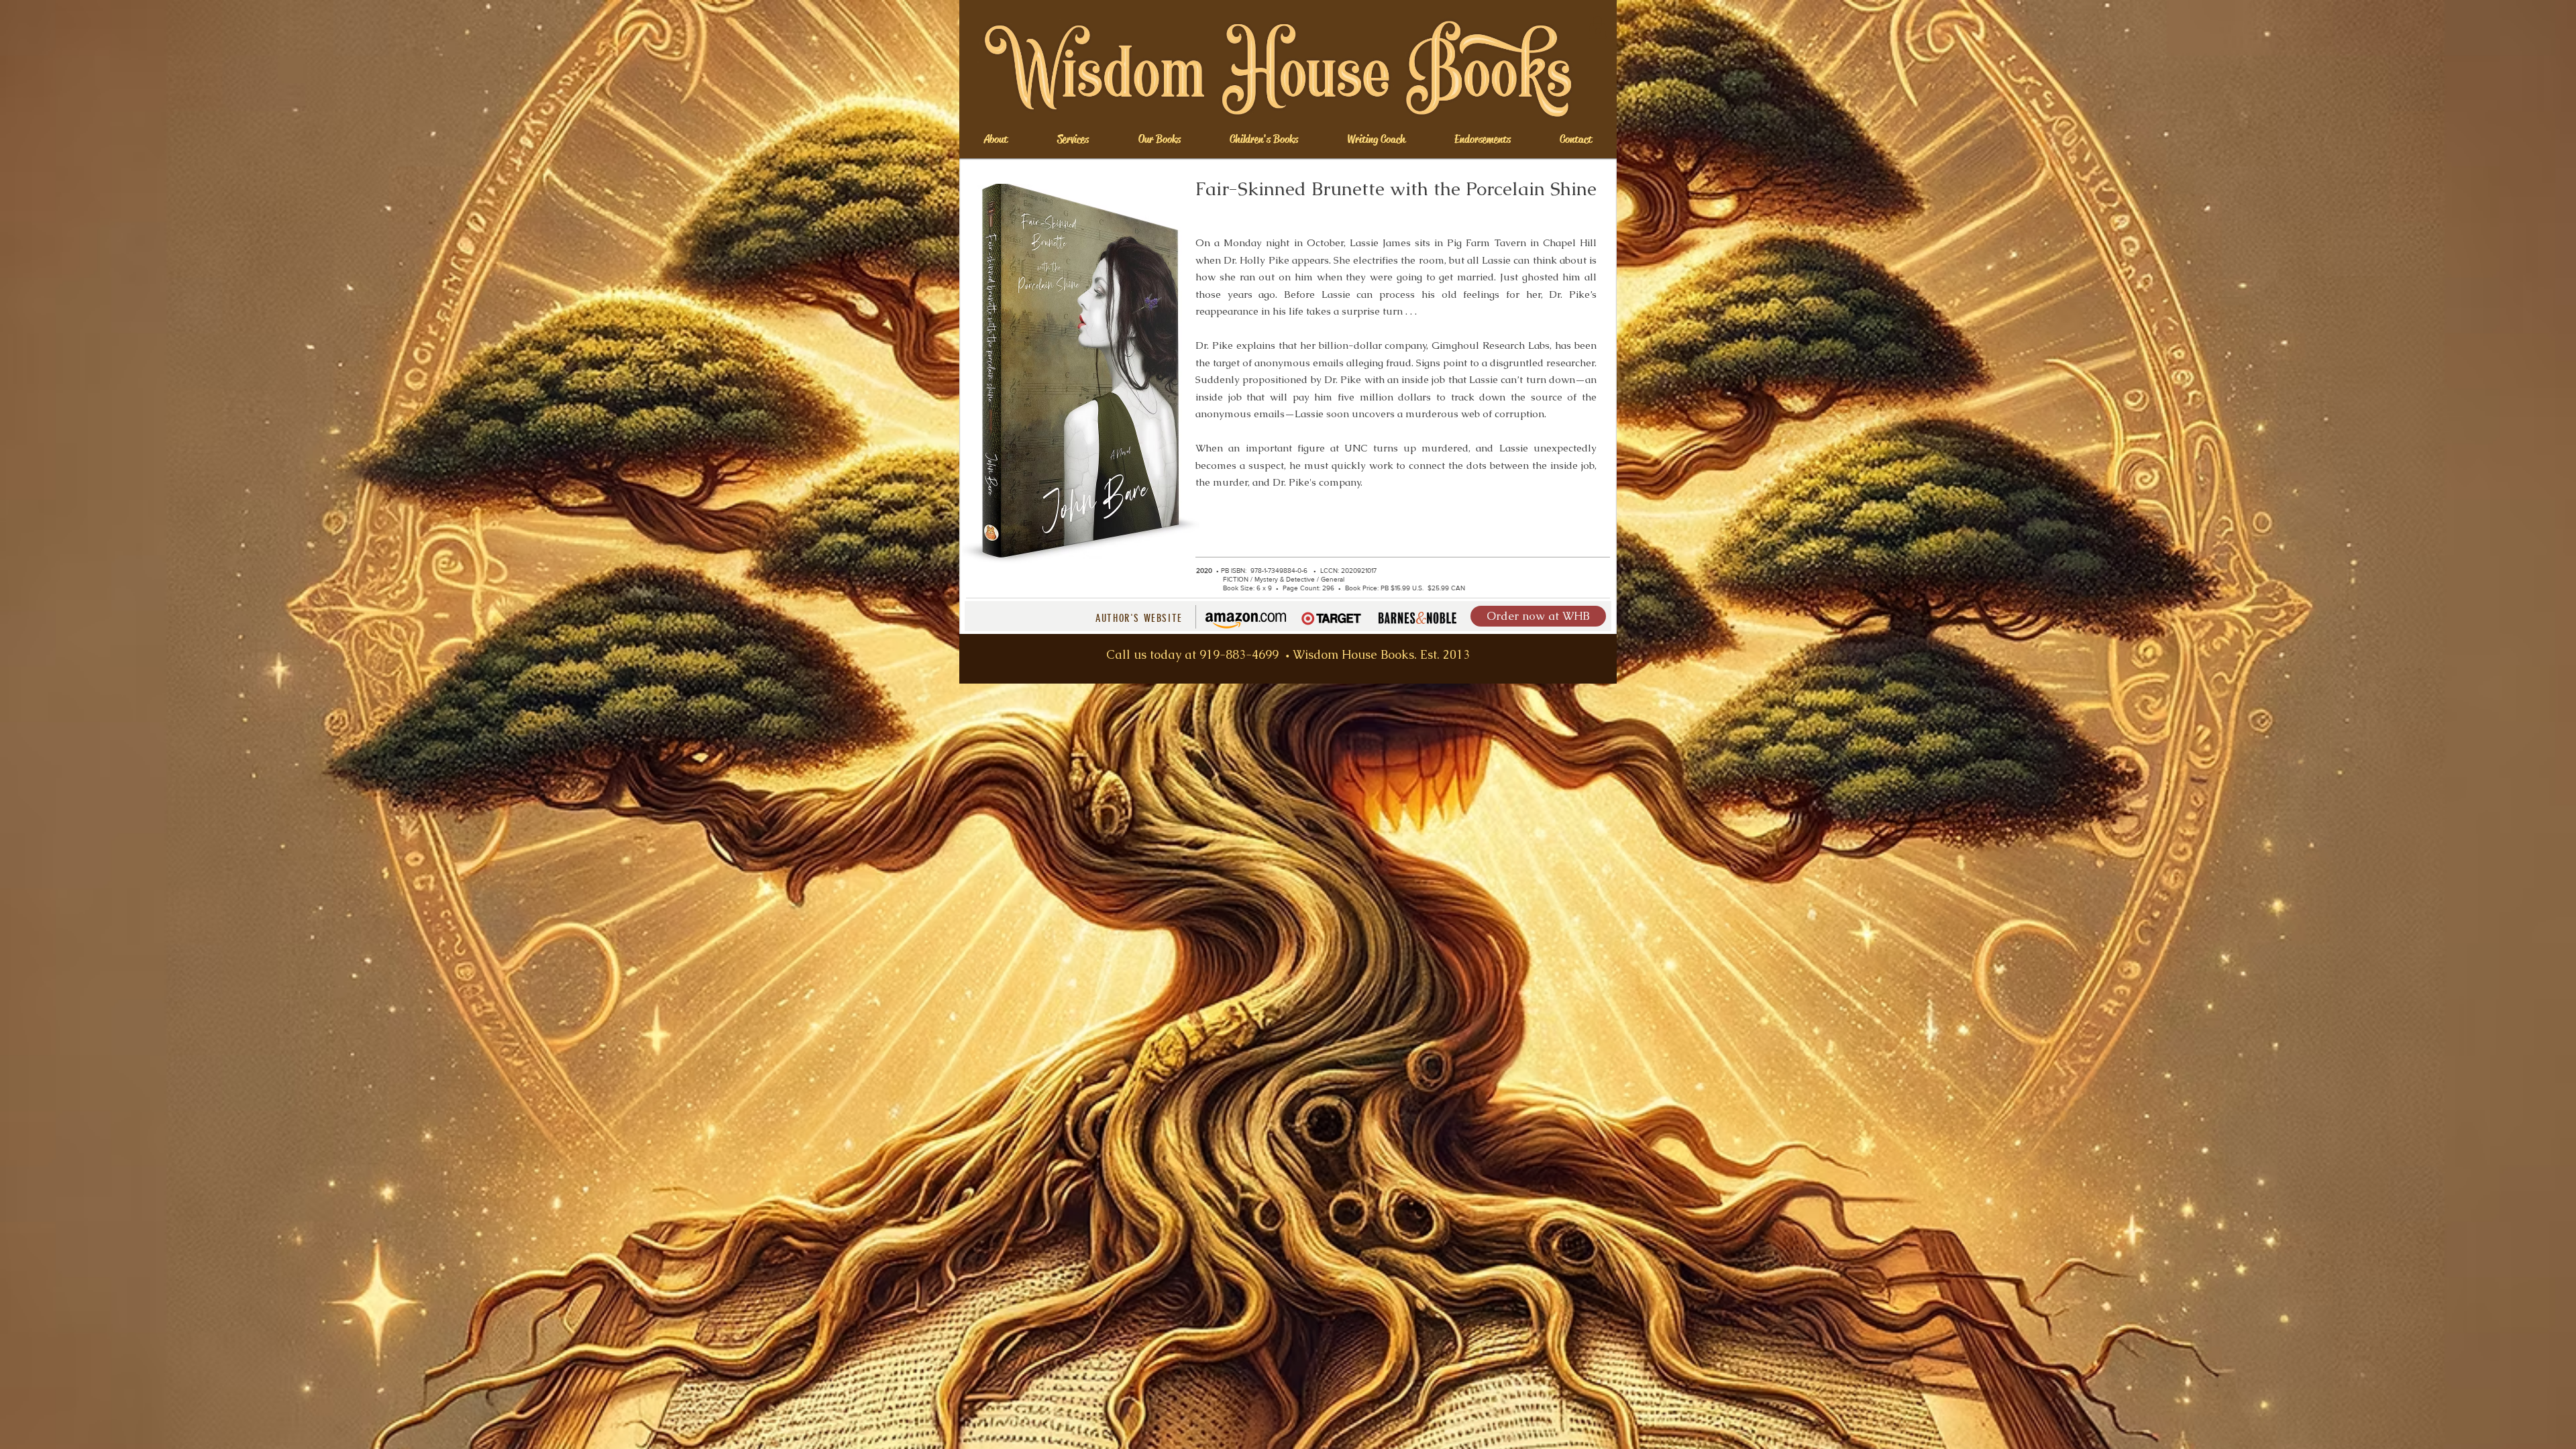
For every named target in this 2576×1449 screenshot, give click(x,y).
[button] (1597, 27)
